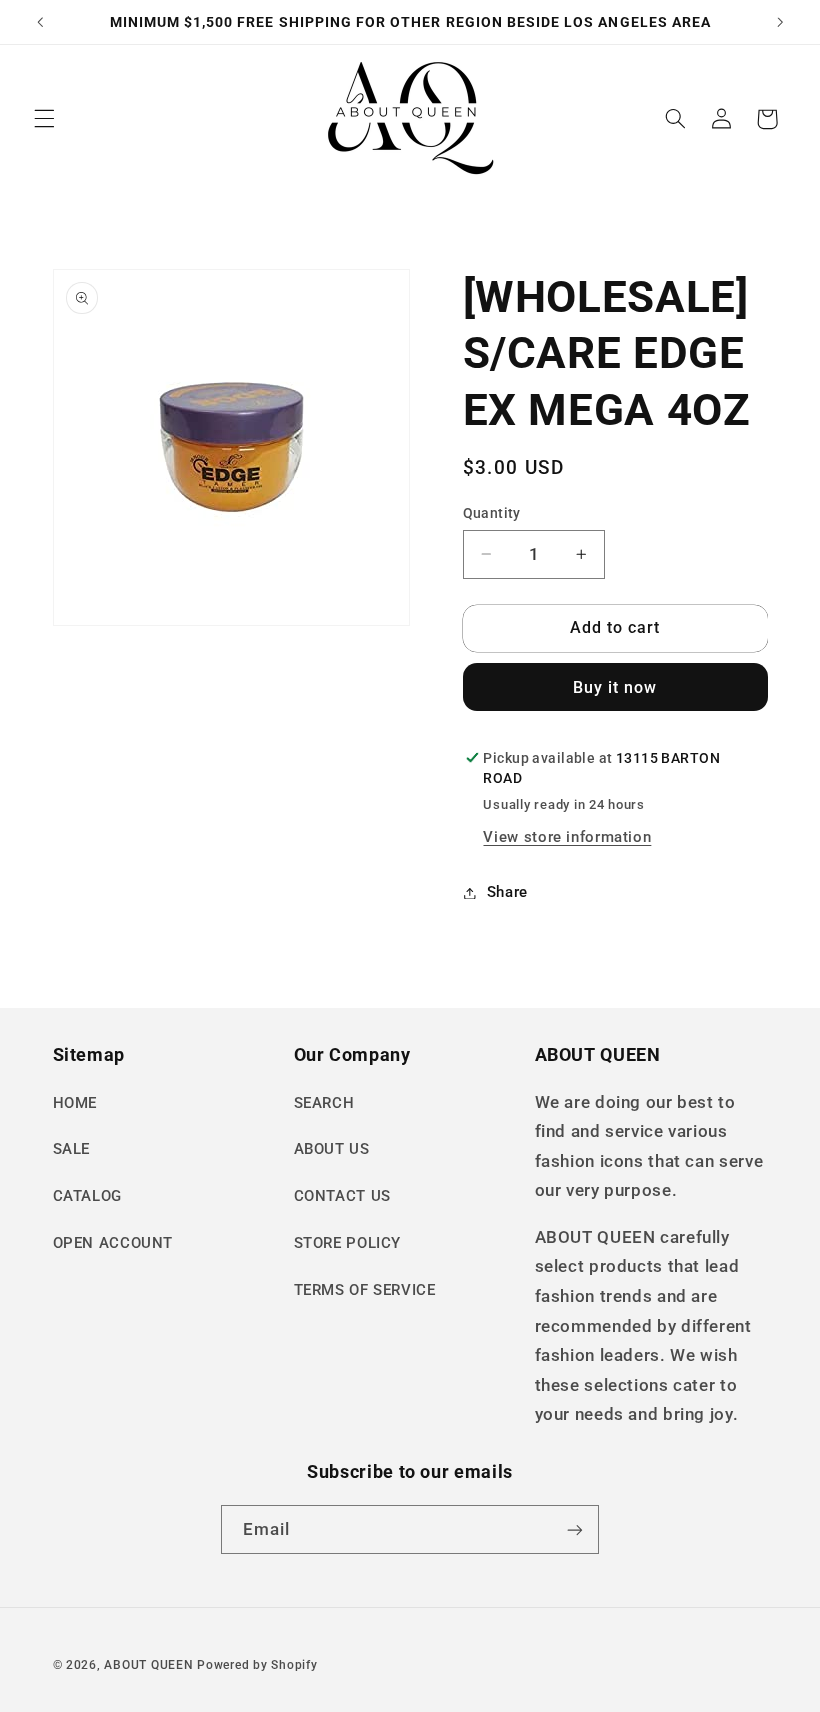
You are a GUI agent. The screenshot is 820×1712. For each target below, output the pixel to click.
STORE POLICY (348, 1243)
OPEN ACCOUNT (113, 1243)
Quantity (492, 513)
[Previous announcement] (40, 22)
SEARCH (324, 1103)
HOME (75, 1103)
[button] (44, 119)
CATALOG (87, 1196)
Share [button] (507, 892)
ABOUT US (332, 1149)
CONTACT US (342, 1196)
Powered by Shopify (257, 1665)
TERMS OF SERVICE (365, 1290)
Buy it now (615, 687)
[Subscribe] (575, 1529)
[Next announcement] (780, 22)
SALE (72, 1149)
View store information (567, 837)
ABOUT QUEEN (148, 1665)
